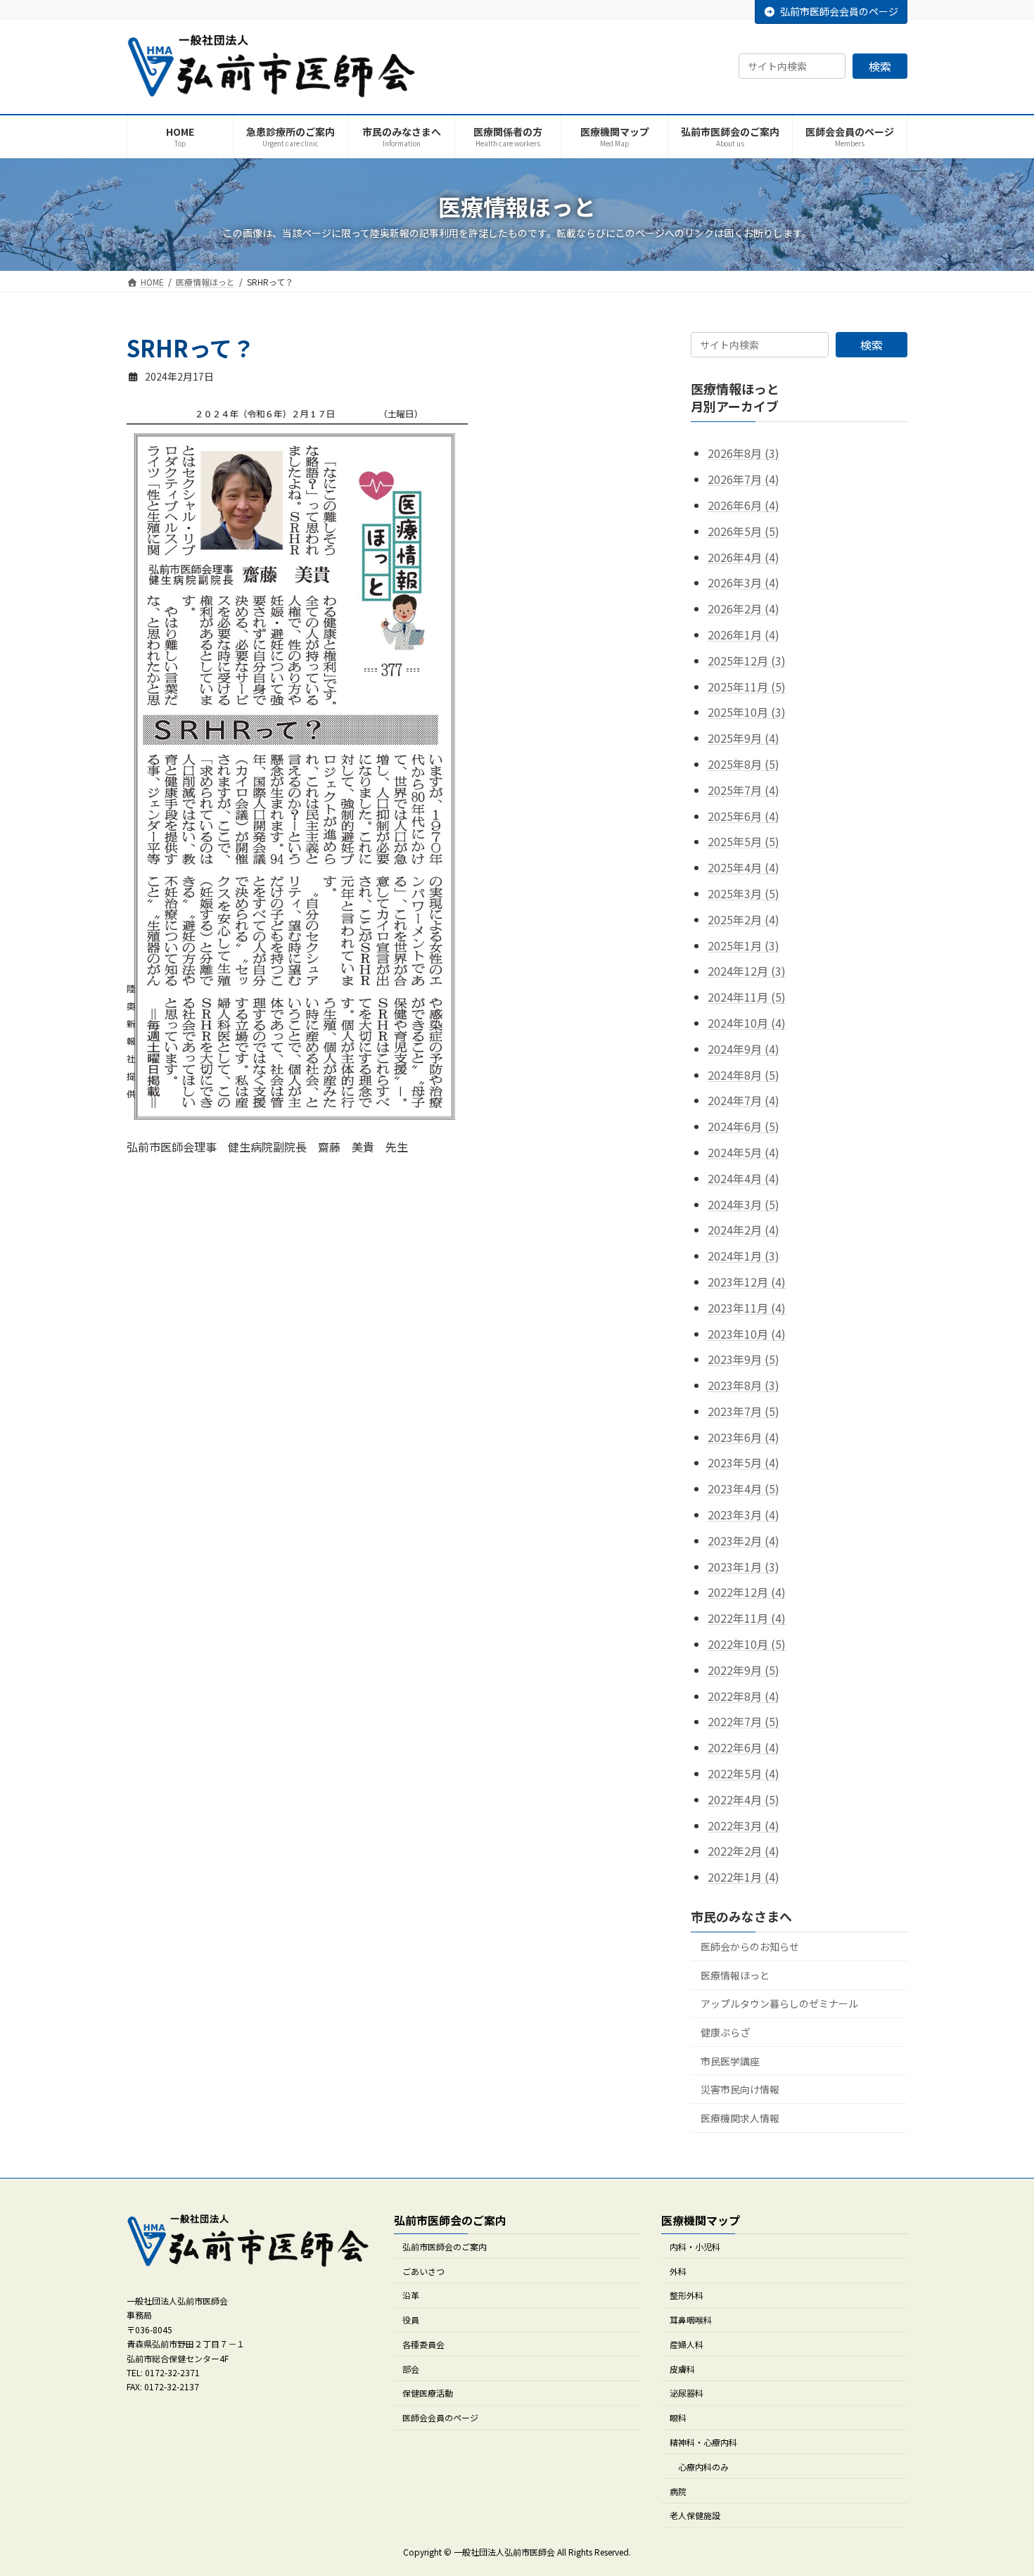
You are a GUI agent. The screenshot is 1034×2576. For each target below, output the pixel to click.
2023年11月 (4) (747, 1308)
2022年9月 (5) (743, 1670)
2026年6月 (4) (743, 505)
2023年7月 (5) (743, 1411)
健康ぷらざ (725, 2032)
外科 (678, 2270)
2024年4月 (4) (743, 1178)
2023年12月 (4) (747, 1282)
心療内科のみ (703, 2467)
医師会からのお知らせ (750, 1946)
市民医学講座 (730, 2061)
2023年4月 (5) (743, 1488)
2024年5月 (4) (743, 1152)
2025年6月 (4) (743, 816)
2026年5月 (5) (743, 531)
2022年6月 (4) (743, 1747)
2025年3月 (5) (743, 893)
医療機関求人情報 (740, 2118)
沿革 (411, 2295)
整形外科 (687, 2295)
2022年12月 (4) (747, 1593)
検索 (880, 66)
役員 (411, 2320)
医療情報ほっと (735, 1975)
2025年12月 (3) (747, 661)
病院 (678, 2491)
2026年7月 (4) (743, 479)
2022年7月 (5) (743, 1722)
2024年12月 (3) (747, 971)
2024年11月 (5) (747, 997)
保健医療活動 (428, 2393)
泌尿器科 (687, 2393)
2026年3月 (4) (743, 583)
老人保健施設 (695, 2515)
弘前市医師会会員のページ (839, 11)
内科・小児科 (695, 2246)
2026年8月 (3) (743, 454)
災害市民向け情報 (740, 2089)
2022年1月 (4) (743, 1877)
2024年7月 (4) (743, 1101)
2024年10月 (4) (747, 1023)
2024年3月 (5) (743, 1204)
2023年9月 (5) (743, 1359)
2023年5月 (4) (743, 1463)
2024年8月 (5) (743, 1075)
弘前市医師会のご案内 (445, 2246)
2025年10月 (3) (747, 713)
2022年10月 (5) (747, 1644)
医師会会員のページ (440, 2417)
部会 (411, 2368)
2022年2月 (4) (743, 1851)
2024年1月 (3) (743, 1256)
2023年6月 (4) (743, 1437)
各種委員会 (423, 2344)
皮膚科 (682, 2368)
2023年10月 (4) (747, 1334)
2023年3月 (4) (743, 1515)
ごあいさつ (423, 2270)
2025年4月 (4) (743, 867)
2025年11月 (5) (747, 687)
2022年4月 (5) (743, 1799)
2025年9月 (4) (743, 738)
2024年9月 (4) (743, 1049)
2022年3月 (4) (743, 1825)
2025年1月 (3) (743, 945)
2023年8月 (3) (743, 1385)
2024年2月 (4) (743, 1230)
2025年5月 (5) (743, 842)
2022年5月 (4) (743, 1773)
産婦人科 (687, 2344)
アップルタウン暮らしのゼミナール (779, 2004)
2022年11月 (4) (747, 1618)
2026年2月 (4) (743, 608)
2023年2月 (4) (743, 1541)
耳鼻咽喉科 (691, 2320)
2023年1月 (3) (743, 1567)
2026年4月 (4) (743, 557)
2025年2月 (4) (743, 919)
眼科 (678, 2417)
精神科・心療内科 (703, 2442)
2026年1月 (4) (743, 635)
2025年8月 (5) (743, 764)
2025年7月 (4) (743, 790)
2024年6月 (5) (743, 1126)
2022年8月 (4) (743, 1696)
